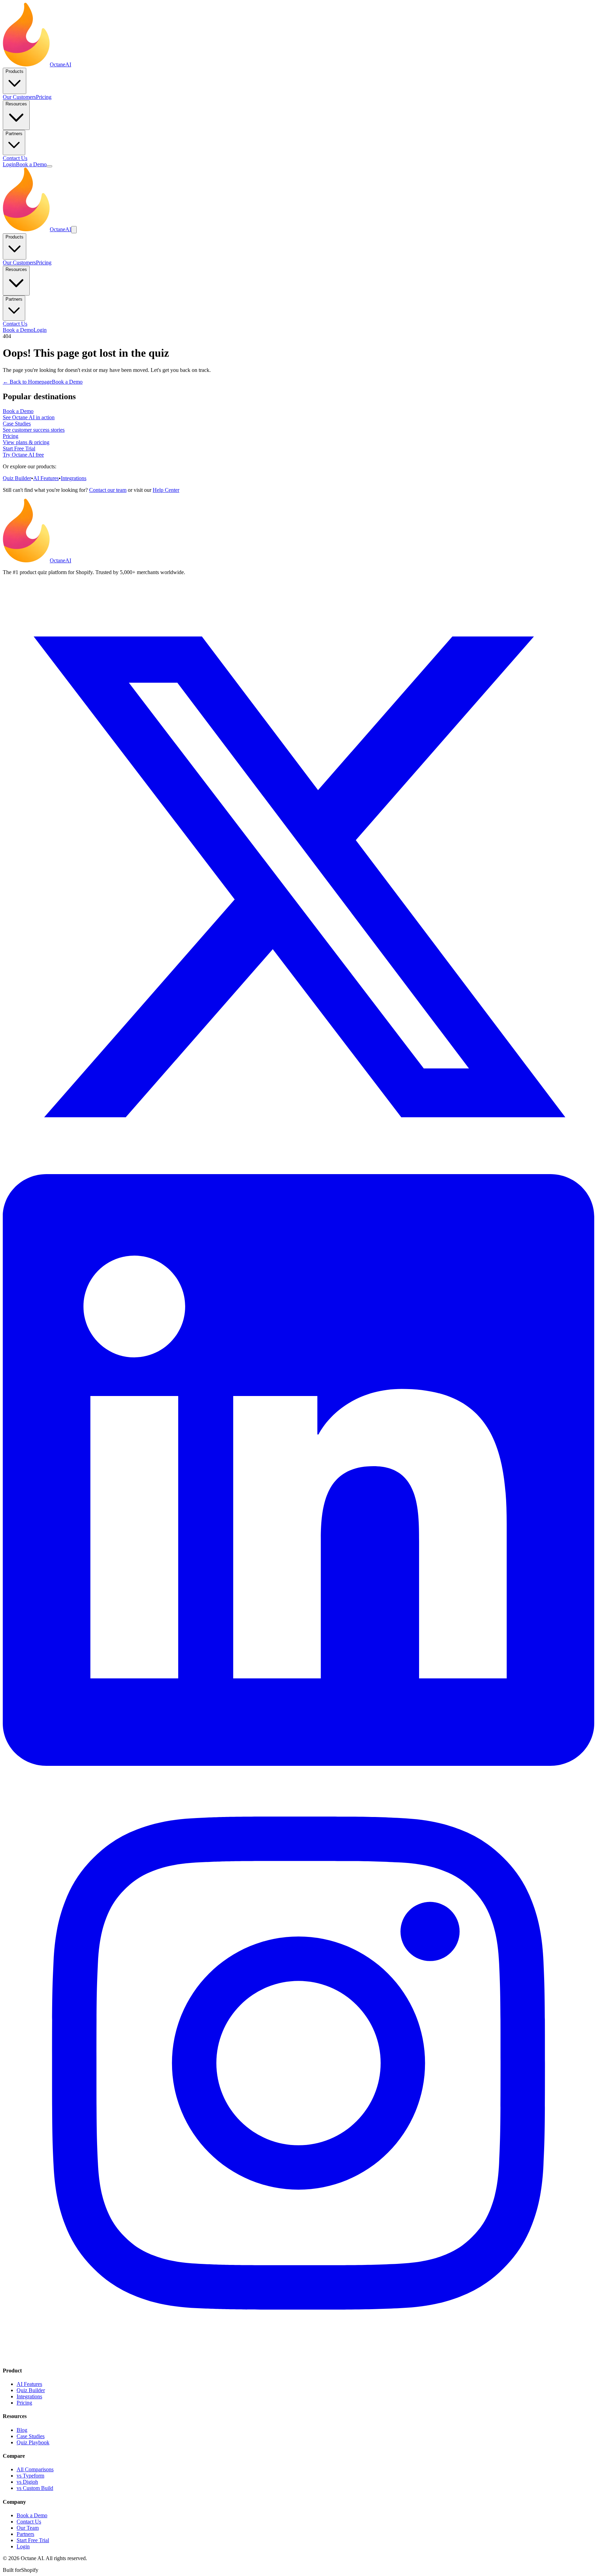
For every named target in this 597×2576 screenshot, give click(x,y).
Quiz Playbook (33, 2442)
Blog (22, 2430)
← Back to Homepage (27, 382)
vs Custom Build (35, 2488)
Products (15, 71)
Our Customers (19, 97)
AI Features (46, 478)
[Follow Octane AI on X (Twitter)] (298, 1171)
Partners (14, 134)
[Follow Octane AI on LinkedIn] (298, 1764)
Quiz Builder (17, 478)
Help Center (166, 490)
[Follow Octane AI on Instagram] (298, 2357)
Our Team (28, 2528)
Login (9, 164)
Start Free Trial (33, 2540)
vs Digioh (27, 2482)
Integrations (74, 478)
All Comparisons (35, 2469)
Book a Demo (31, 164)
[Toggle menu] (49, 166)
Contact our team (108, 490)
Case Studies (31, 2436)
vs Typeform (30, 2476)
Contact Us (15, 158)
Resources (16, 104)
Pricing (44, 97)
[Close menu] (74, 230)
